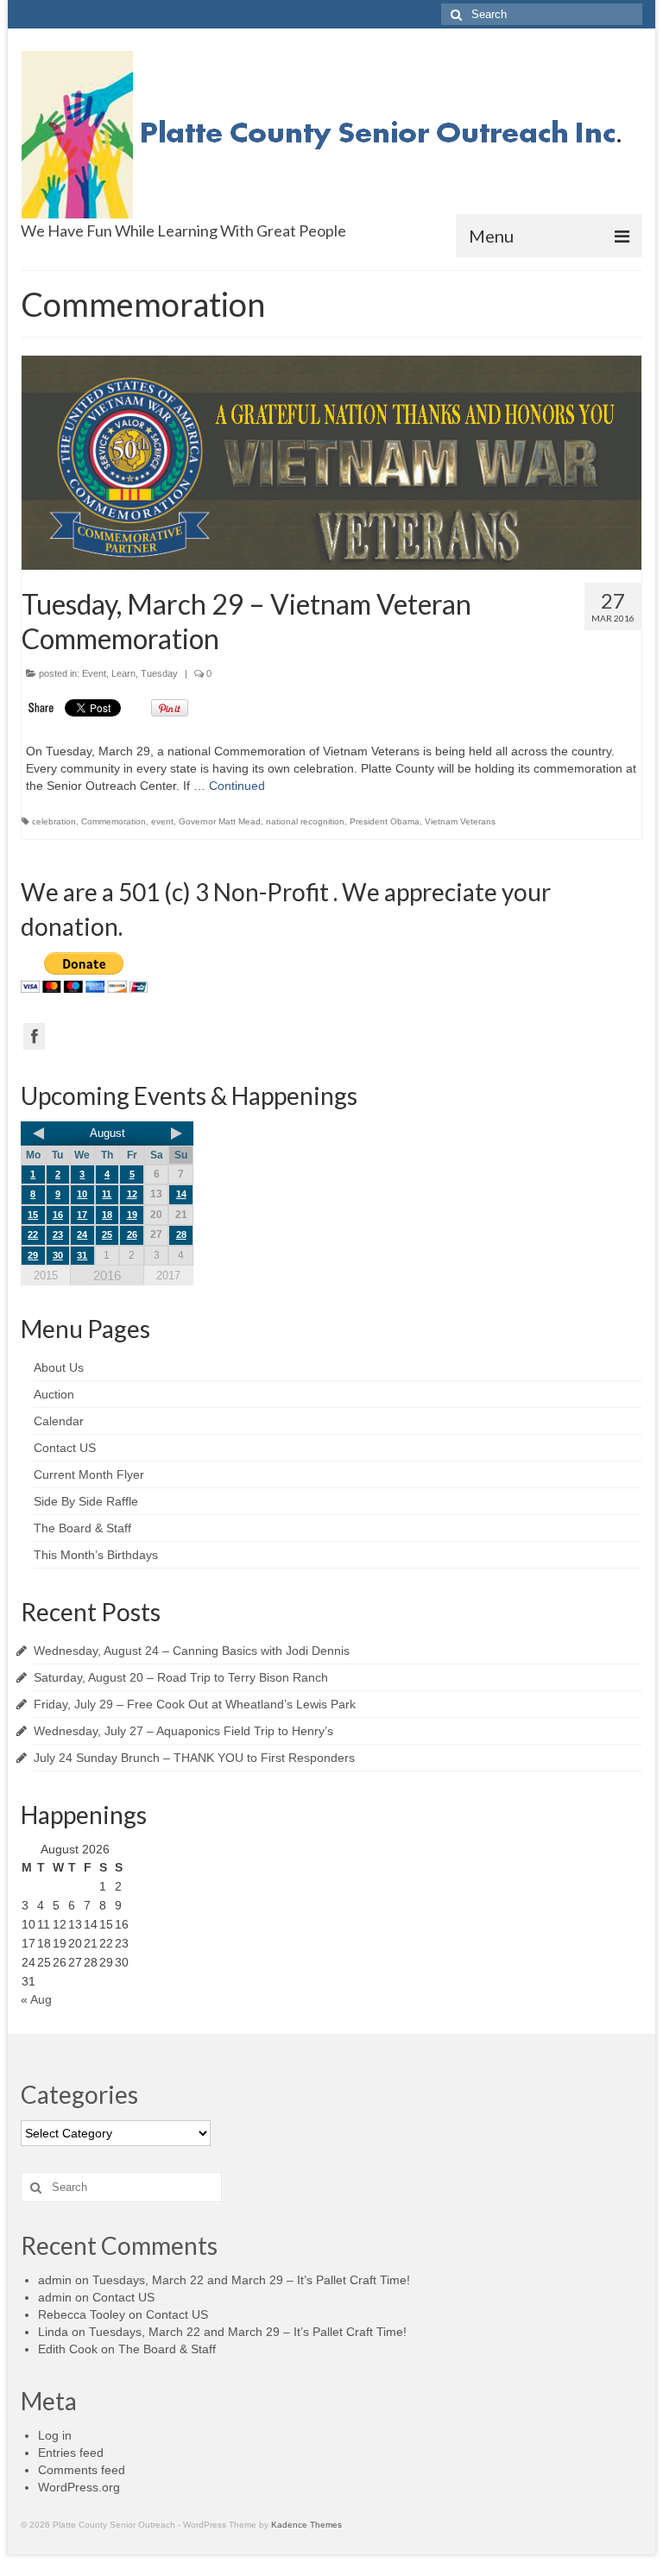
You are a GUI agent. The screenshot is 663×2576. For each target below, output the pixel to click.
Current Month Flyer (89, 1474)
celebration (54, 821)
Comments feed (82, 2470)
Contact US (65, 1448)
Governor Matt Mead (220, 821)
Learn (123, 673)
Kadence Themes (306, 2525)
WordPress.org (79, 2487)
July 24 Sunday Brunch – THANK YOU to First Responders (194, 1758)
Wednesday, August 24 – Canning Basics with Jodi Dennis (192, 1651)
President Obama (385, 821)
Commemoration (114, 821)
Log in (55, 2435)
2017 (168, 1275)
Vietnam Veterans (460, 821)
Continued (237, 786)
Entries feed (71, 2453)
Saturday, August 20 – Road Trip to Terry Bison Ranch (181, 1677)
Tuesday (159, 673)
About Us (59, 1367)
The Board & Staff (82, 1528)
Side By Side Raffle (86, 1501)
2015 (46, 1275)
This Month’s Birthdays (96, 1555)
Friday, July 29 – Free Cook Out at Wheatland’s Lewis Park (195, 1704)
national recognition (305, 821)
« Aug (36, 1999)
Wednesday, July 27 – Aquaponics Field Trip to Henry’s (183, 1731)
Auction (54, 1394)
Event (94, 673)
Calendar (59, 1421)
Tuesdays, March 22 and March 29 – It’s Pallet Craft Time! (251, 2280)
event (162, 821)
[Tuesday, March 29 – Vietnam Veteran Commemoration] (331, 463)
